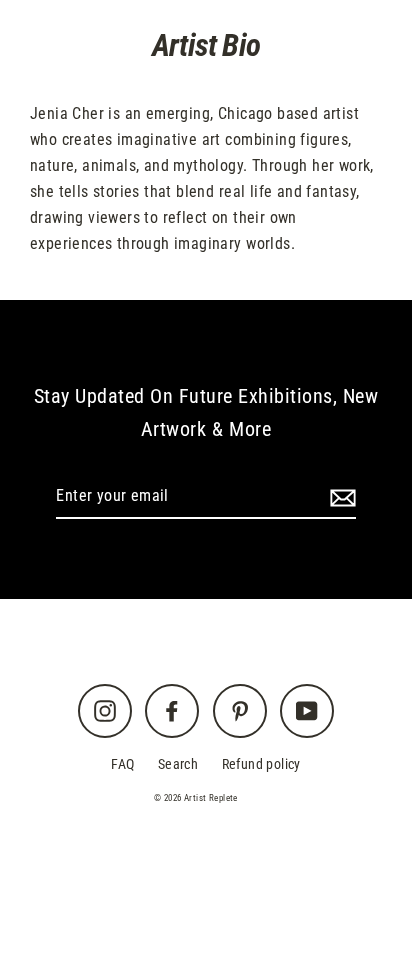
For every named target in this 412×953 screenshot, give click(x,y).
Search (178, 764)
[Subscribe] (340, 497)
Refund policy (261, 764)
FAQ (122, 764)
